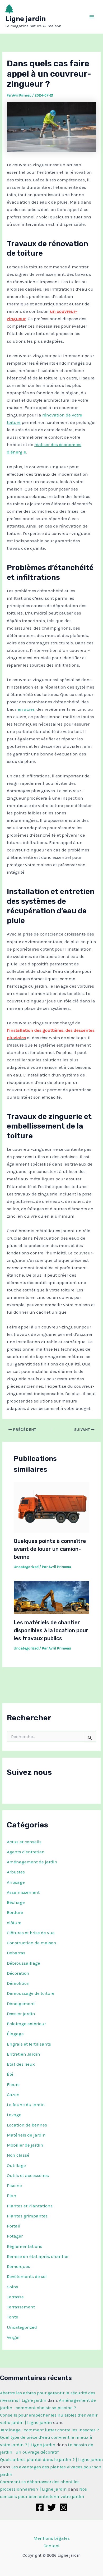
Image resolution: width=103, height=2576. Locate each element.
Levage (14, 2115)
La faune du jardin (26, 2105)
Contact (52, 2546)
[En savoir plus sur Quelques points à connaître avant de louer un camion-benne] (52, 1507)
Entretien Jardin (24, 2054)
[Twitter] (52, 2507)
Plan (12, 2195)
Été (10, 2074)
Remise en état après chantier (38, 2256)
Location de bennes (27, 2125)
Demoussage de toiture (31, 1993)
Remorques (18, 2266)
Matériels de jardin (26, 2135)
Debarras (16, 1953)
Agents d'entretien (26, 1852)
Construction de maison (32, 1943)
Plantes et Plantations (30, 2206)
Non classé (18, 2155)
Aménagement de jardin (32, 1862)
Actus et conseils (24, 1842)
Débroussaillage (24, 1963)
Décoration (18, 1973)
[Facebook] (40, 2507)
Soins (13, 2287)
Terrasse (15, 2297)
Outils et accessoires (28, 2175)
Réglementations (25, 2246)
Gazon (13, 2094)
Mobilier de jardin (25, 2145)
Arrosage (16, 1882)
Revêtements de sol (27, 2276)
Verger (13, 2337)
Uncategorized (22, 2327)
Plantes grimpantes (27, 2216)
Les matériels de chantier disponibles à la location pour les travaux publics (51, 1630)
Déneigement (21, 2004)
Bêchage (16, 1902)
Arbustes (16, 1872)
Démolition (18, 1983)
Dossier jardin (21, 2014)
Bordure (15, 1912)
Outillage (16, 2165)
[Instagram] (64, 2507)
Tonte (13, 2317)
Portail (14, 2226)
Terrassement (21, 2307)
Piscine (14, 2185)
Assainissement (23, 1892)
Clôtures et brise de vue (31, 1933)
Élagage (15, 2034)
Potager (15, 2236)
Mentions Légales (52, 2538)
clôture (14, 1923)
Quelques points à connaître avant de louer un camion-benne (50, 1549)
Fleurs (13, 2084)
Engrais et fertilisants (29, 2044)
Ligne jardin (25, 19)
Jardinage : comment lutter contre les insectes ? (50, 2430)
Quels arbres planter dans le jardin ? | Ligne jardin (51, 2459)
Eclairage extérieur (26, 2024)
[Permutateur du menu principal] (92, 17)
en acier (26, 709)
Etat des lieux (21, 2064)
